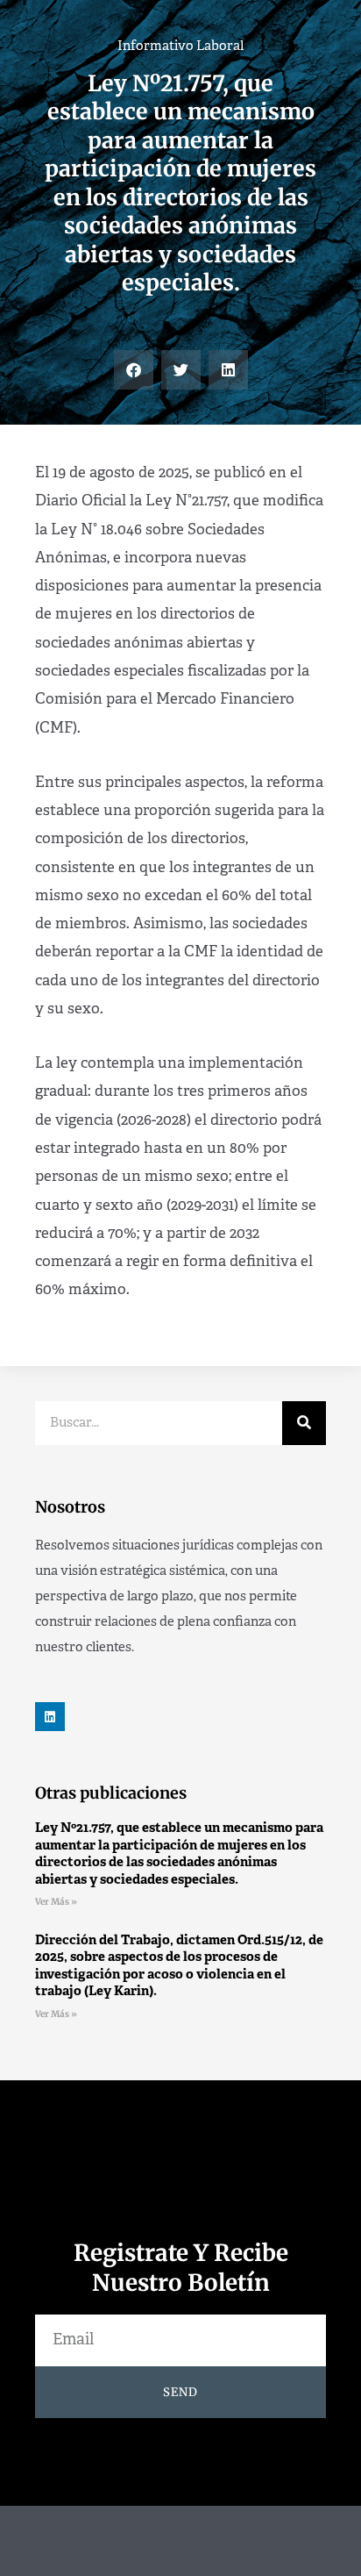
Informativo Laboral (180, 47)
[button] (134, 370)
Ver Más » (56, 1902)
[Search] (304, 1423)
